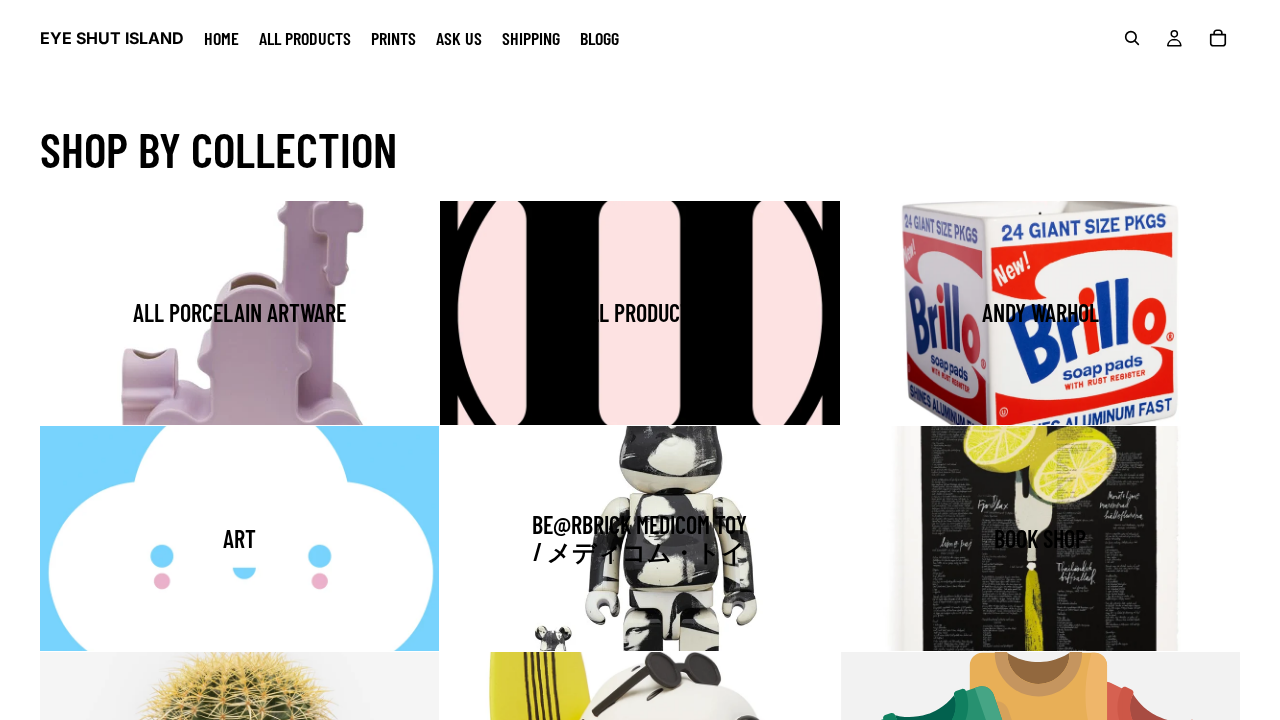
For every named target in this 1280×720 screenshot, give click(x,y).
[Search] (1132, 38)
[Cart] (1218, 38)
